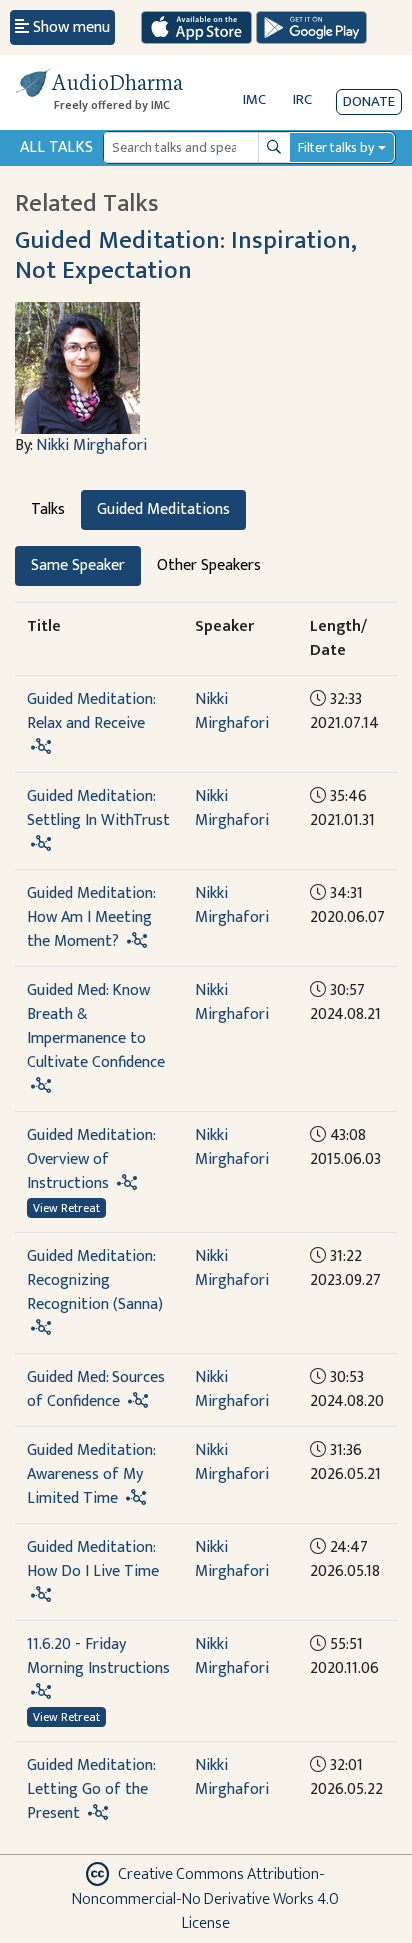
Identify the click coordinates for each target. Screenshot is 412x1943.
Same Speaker (78, 565)
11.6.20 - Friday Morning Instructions (98, 1656)
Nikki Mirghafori (91, 445)
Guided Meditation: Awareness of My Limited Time (91, 1474)
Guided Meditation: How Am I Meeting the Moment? (91, 917)
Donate (369, 101)
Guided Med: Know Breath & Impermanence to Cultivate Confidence (96, 1026)
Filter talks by (336, 147)
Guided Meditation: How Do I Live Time (93, 1559)
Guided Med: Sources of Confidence (96, 1389)
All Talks (56, 147)
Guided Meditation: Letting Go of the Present (91, 1789)
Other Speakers (209, 565)
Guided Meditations (163, 509)
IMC (254, 99)
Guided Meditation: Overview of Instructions (91, 1159)
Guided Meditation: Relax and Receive (91, 711)
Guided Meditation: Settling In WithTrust (98, 808)
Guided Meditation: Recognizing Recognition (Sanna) (95, 1280)
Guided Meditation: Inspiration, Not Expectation (185, 255)
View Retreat (66, 1208)
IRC (302, 99)
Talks (48, 509)
